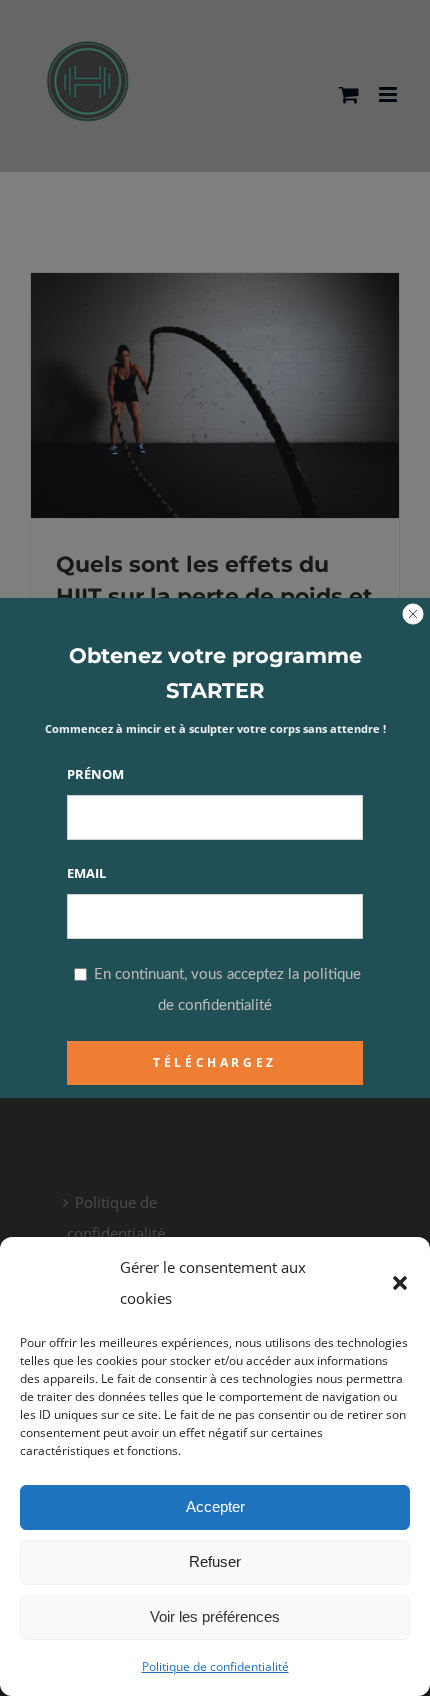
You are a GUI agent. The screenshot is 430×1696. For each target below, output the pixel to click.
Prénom (95, 774)
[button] (400, 1283)
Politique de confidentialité (215, 1666)
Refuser (215, 1561)
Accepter (215, 1506)
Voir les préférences (215, 1616)
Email (86, 873)
